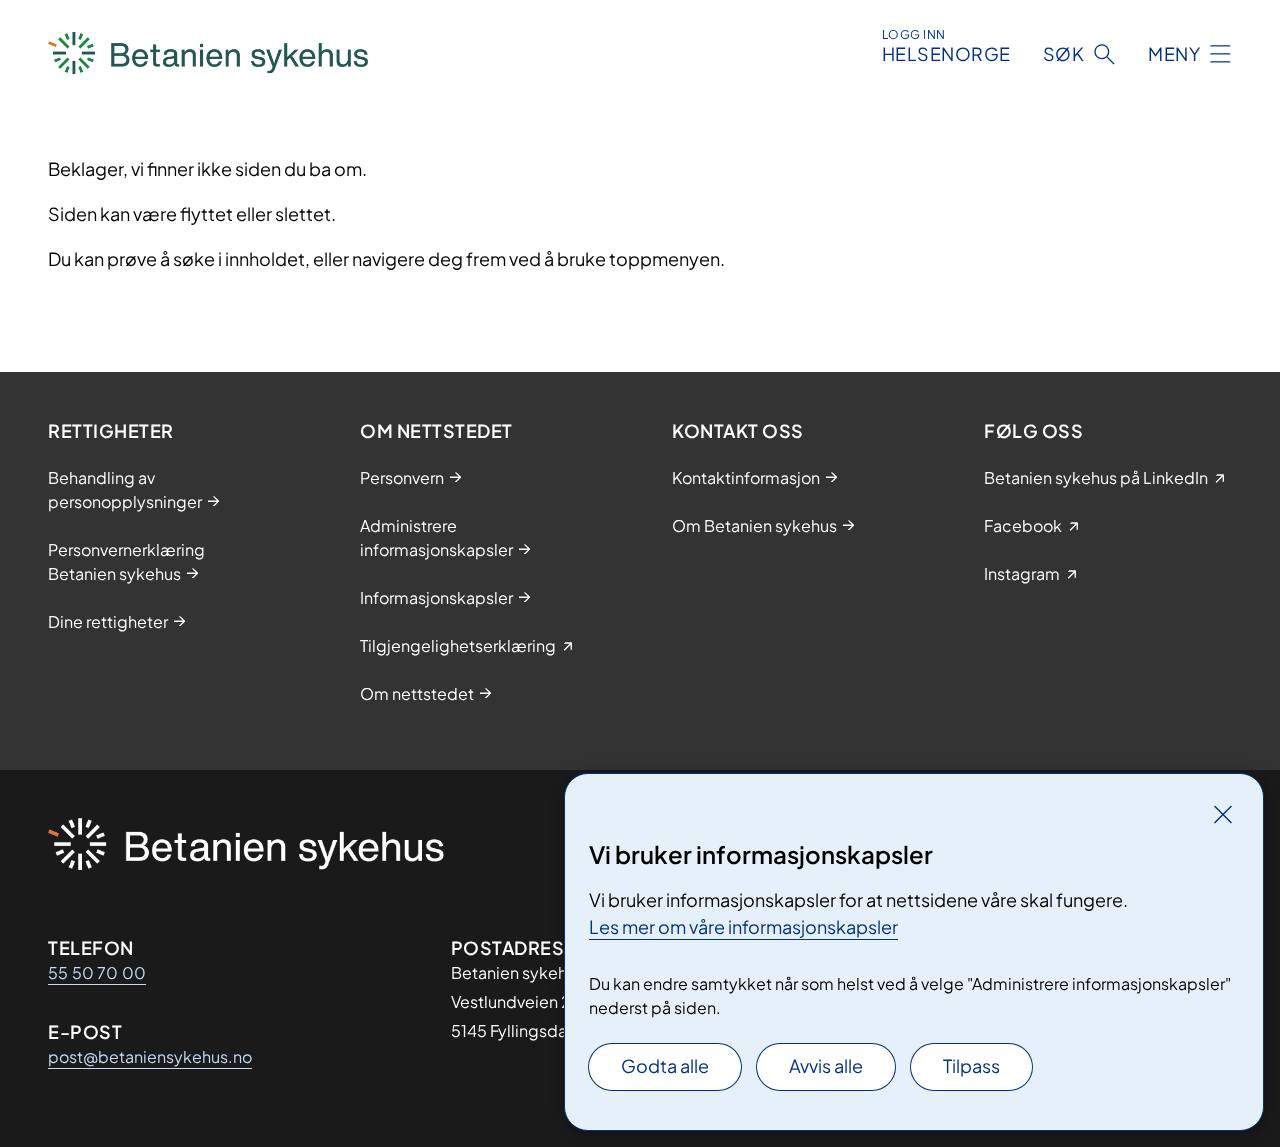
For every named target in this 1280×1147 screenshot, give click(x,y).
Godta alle (665, 1065)
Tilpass (971, 1065)
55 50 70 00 (97, 972)
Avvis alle (826, 1065)
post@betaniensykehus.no (150, 1056)
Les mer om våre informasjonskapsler (743, 926)
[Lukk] (1223, 814)
